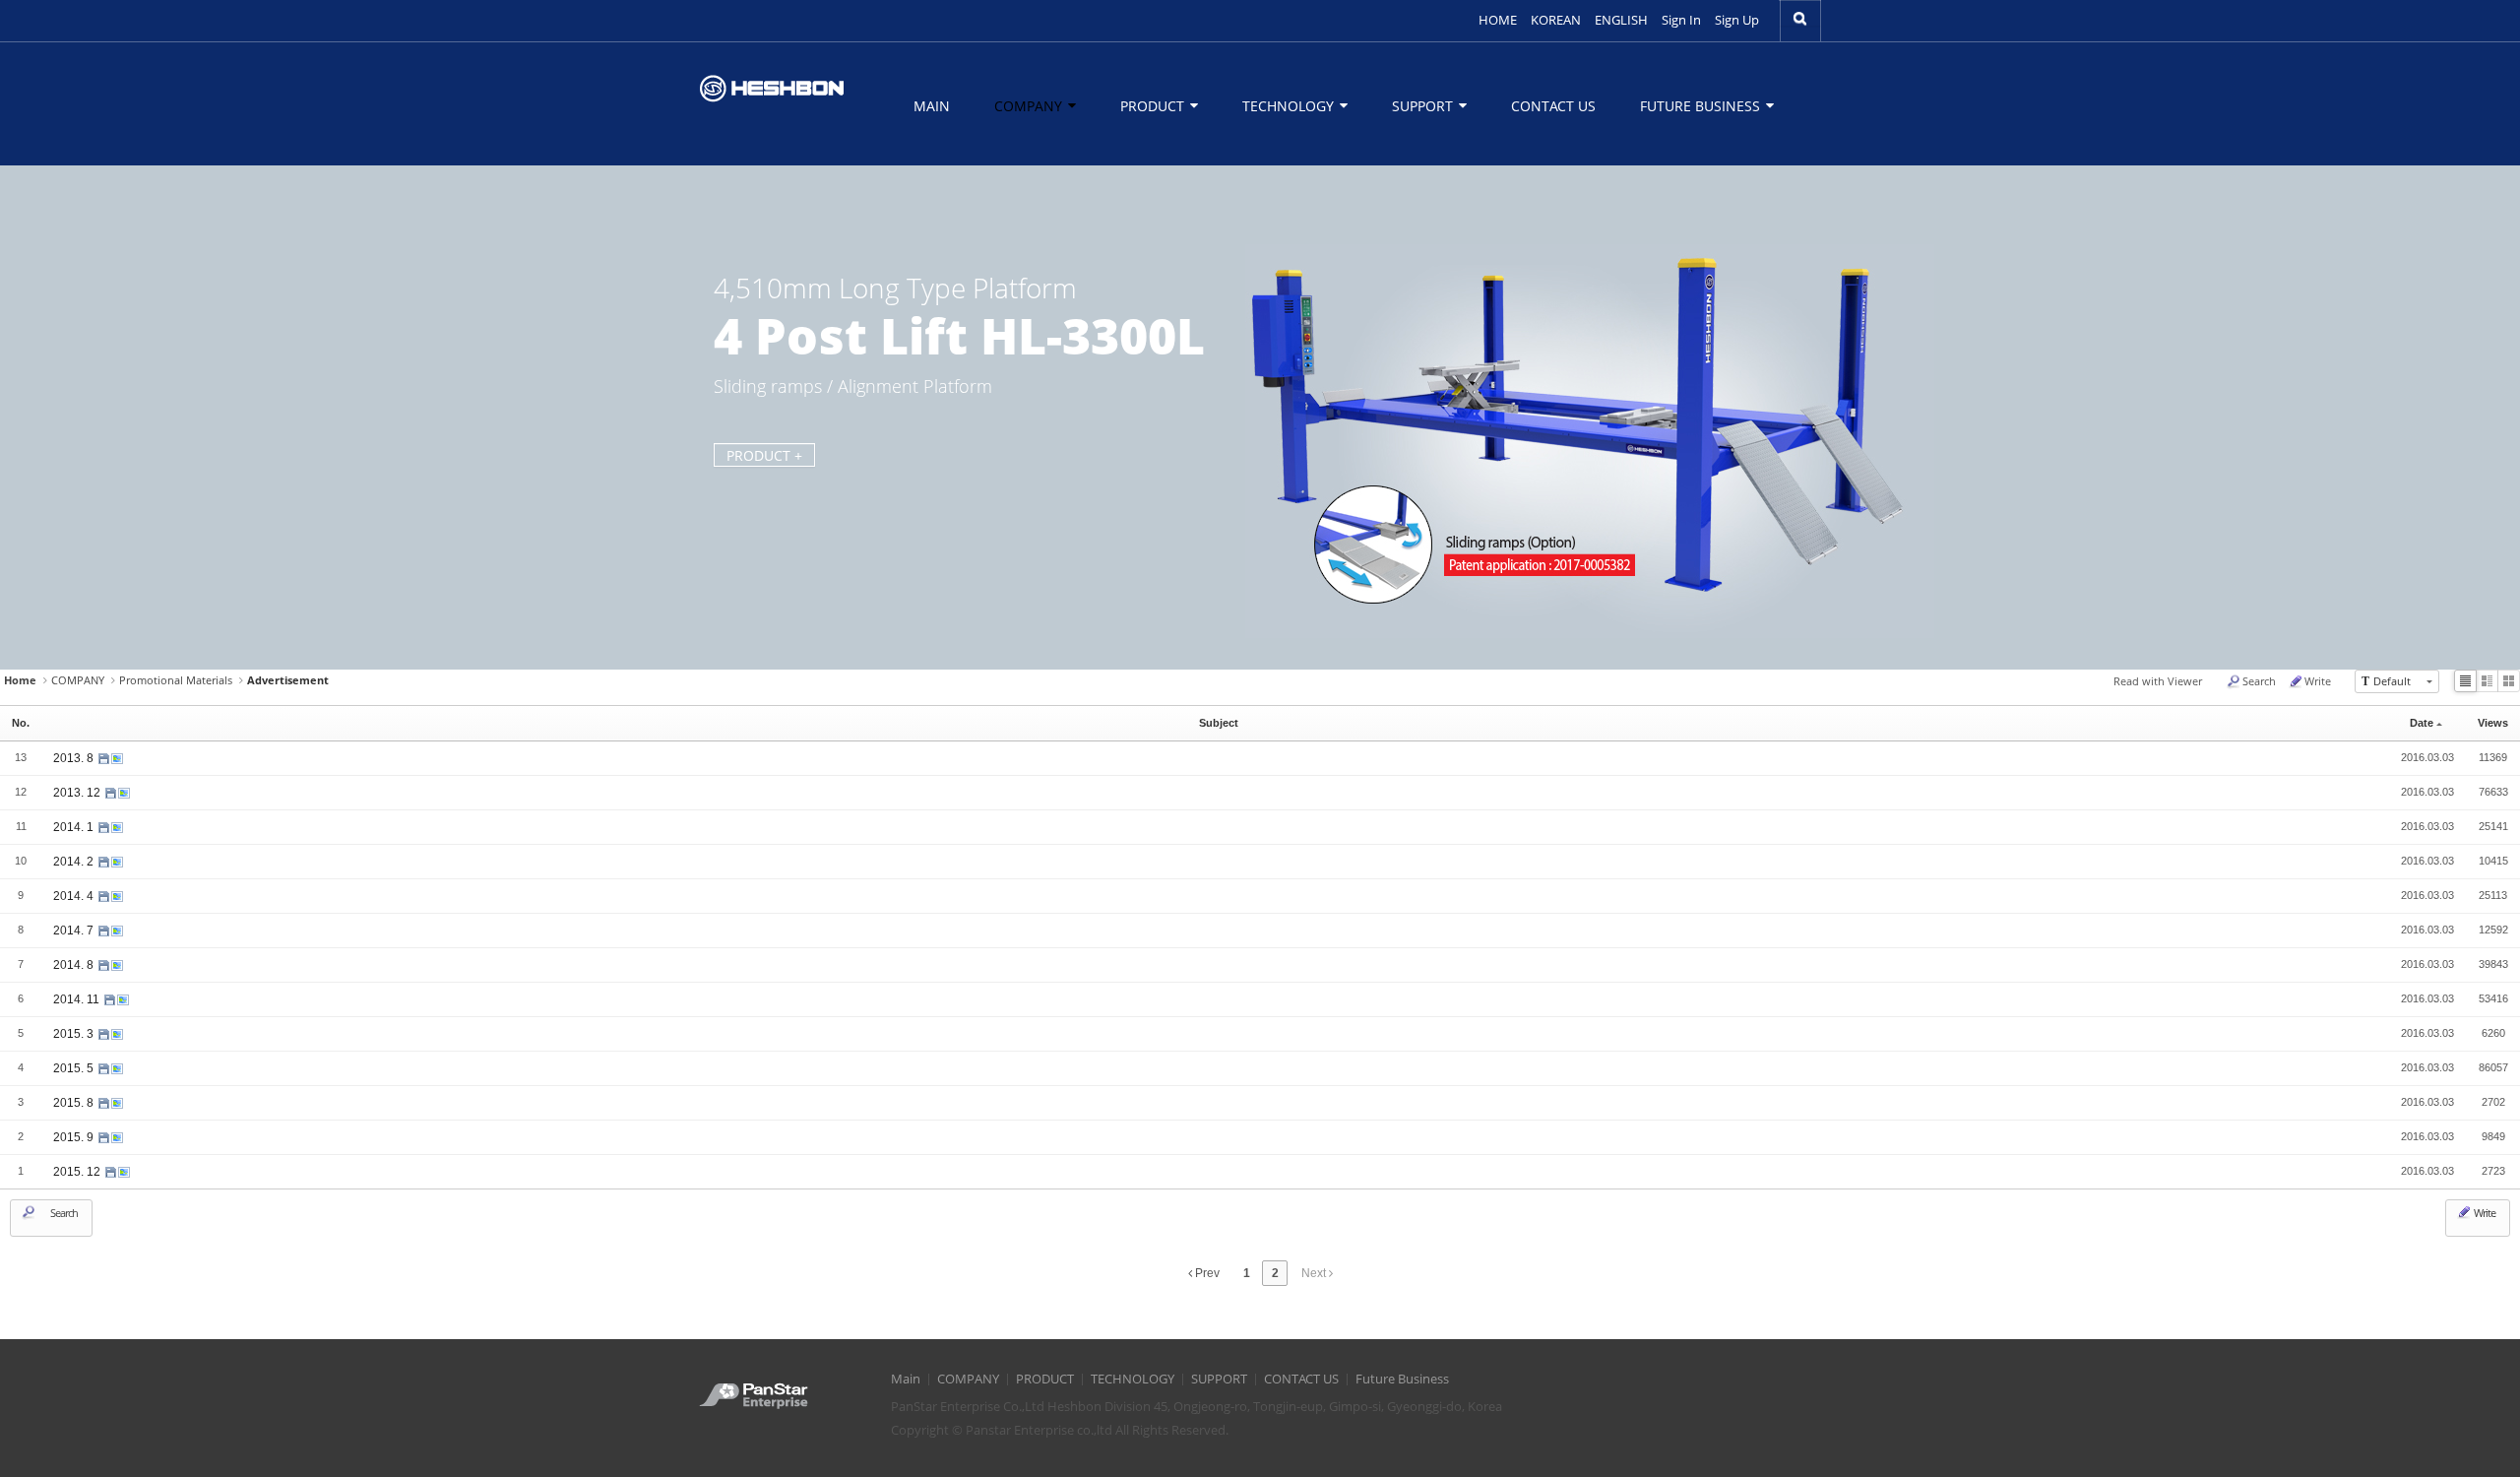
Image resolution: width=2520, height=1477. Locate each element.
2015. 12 (78, 1172)
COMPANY (1030, 106)
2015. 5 (75, 1068)
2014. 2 (75, 862)
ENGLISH (1621, 20)
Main (932, 106)
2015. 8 (75, 1103)
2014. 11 (78, 999)
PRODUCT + (764, 455)
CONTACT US (1553, 106)
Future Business (1702, 106)
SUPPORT (1424, 106)
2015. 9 (75, 1137)
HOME (1498, 20)
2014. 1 (75, 827)
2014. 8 (75, 965)
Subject (1219, 723)
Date (2422, 723)
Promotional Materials (176, 680)
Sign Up (1737, 20)
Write (2318, 681)
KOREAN (1556, 20)
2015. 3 (75, 1034)
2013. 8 (75, 758)
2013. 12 (78, 793)
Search (2259, 681)
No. (21, 723)
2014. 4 (75, 896)
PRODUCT (1154, 106)
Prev (1206, 1273)
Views (2493, 723)
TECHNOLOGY (1290, 106)
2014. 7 (75, 931)
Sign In (1681, 20)
